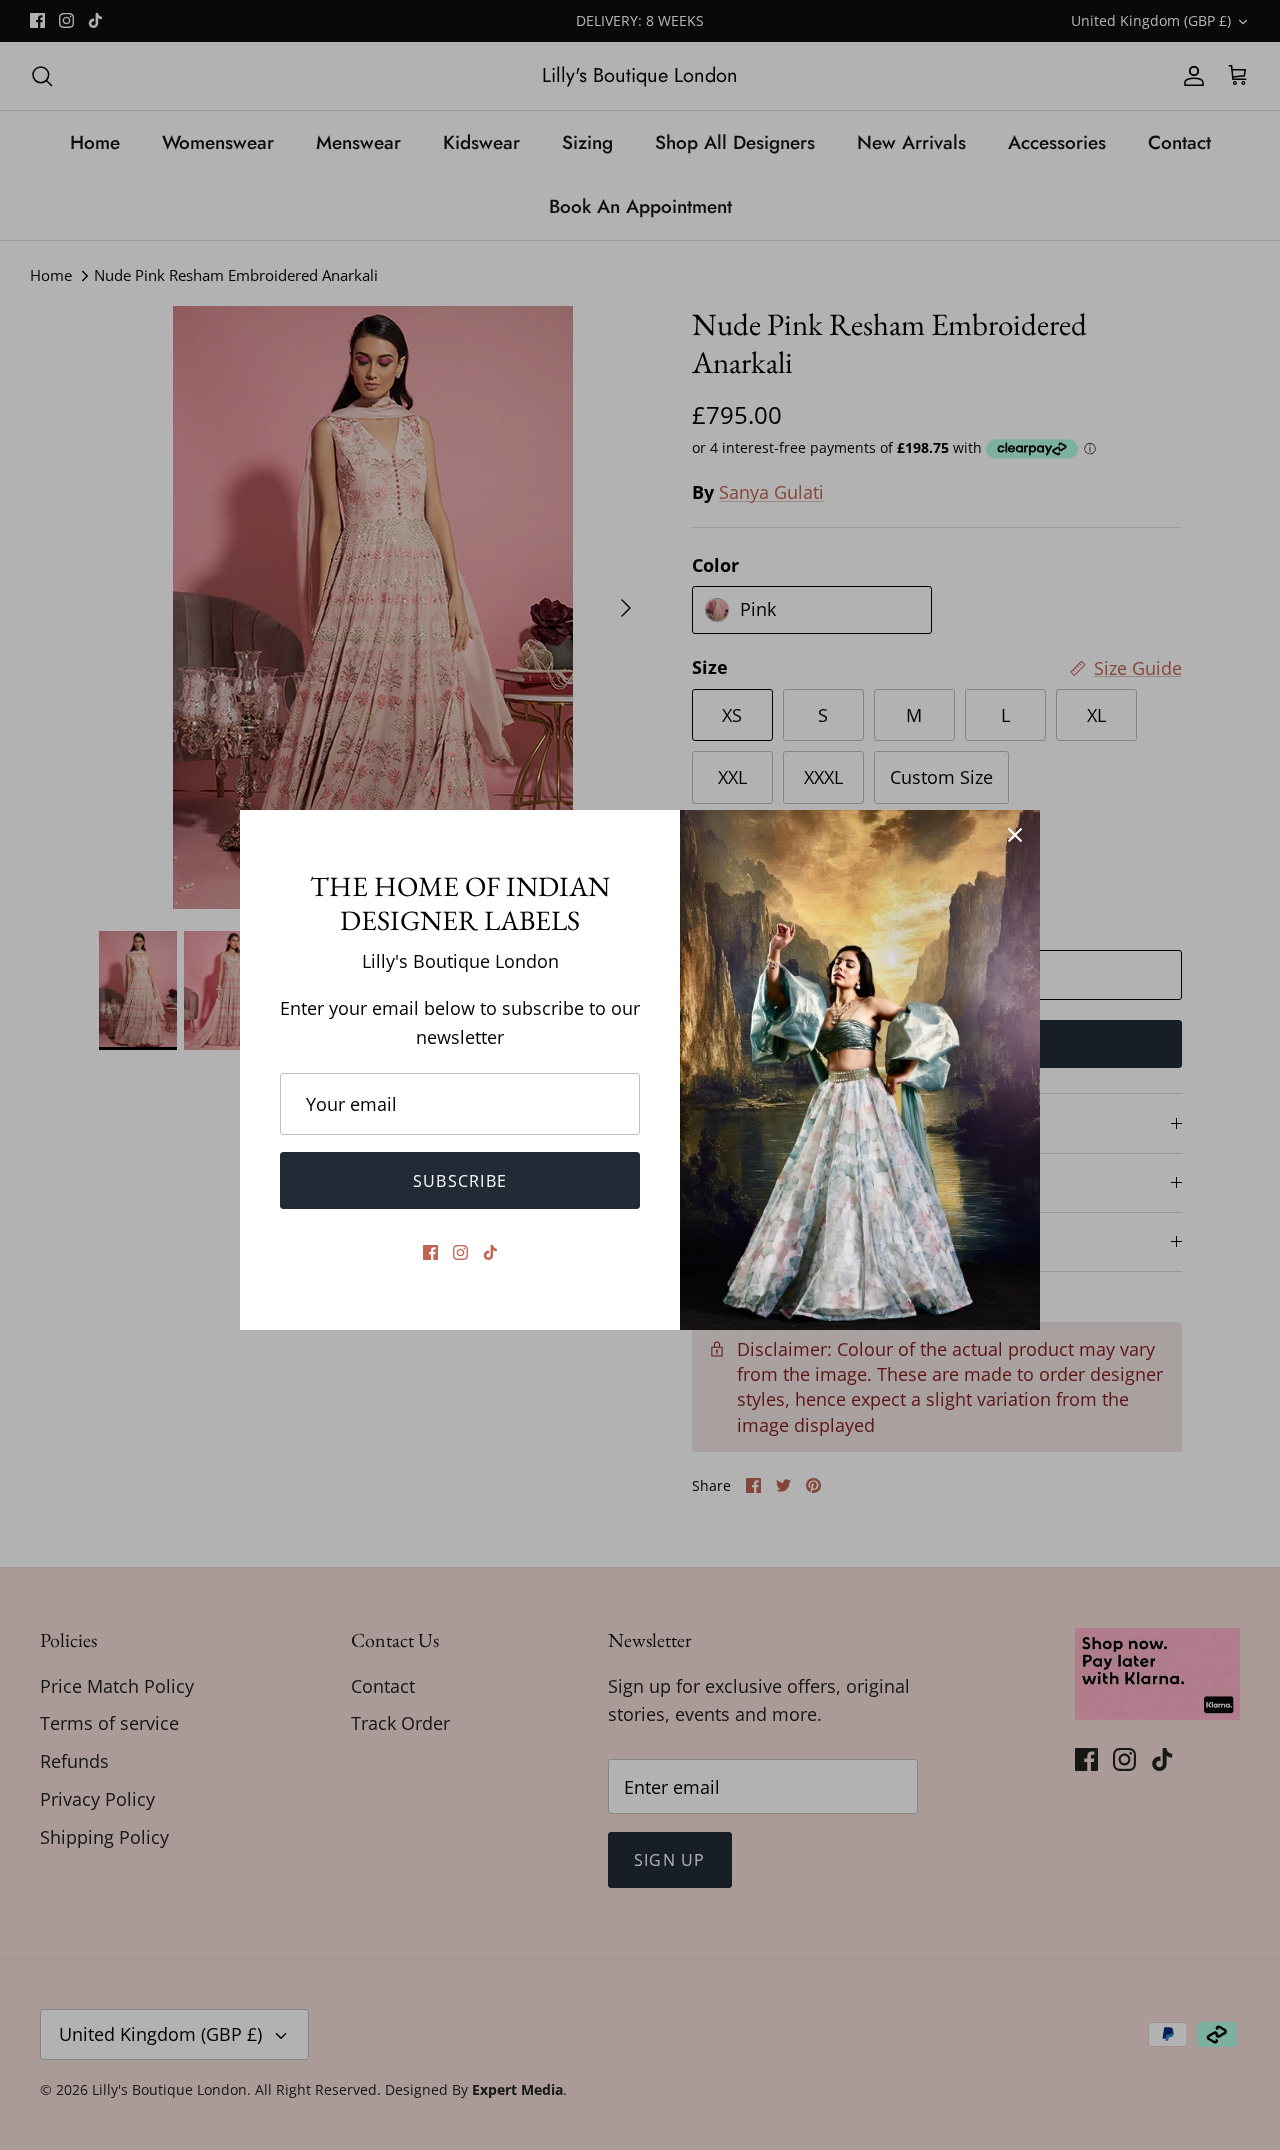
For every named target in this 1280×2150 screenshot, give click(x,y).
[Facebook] (430, 1252)
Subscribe (460, 1181)
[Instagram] (460, 1252)
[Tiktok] (490, 1252)
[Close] (1015, 835)
